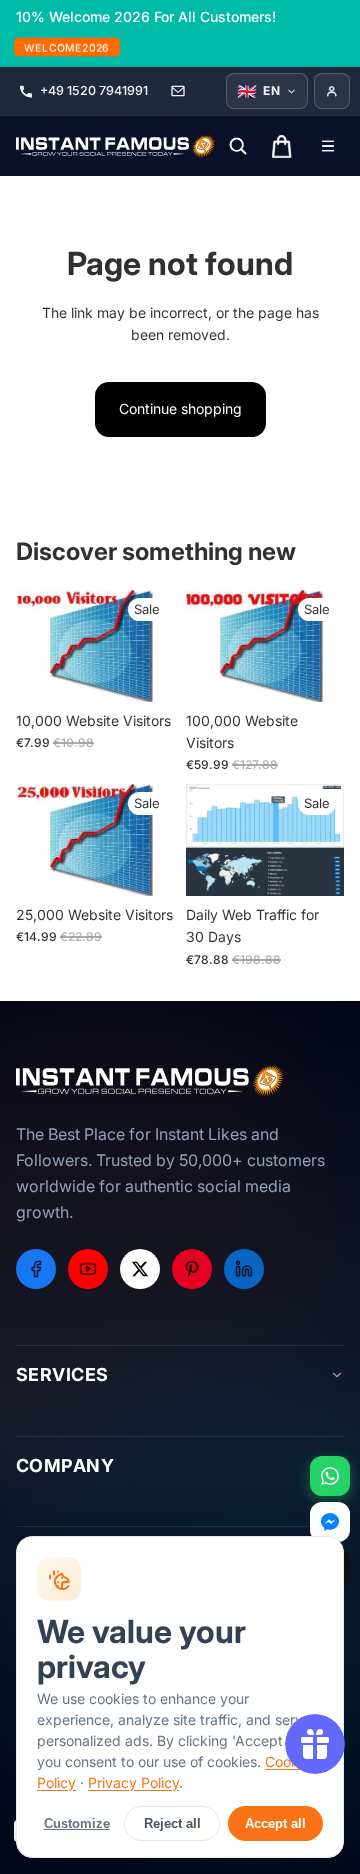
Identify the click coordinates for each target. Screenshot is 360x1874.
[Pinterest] (192, 1269)
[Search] (238, 146)
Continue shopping (180, 408)
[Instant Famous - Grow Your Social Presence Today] (116, 146)
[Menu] (328, 146)
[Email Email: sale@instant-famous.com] (178, 91)
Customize (77, 1823)
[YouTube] (88, 1269)
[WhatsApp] (330, 1476)
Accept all (275, 1823)
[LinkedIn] (244, 1269)
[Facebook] (36, 1269)
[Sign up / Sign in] (332, 91)
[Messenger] (330, 1522)
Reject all (172, 1823)
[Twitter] (140, 1269)
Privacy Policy (133, 1782)
